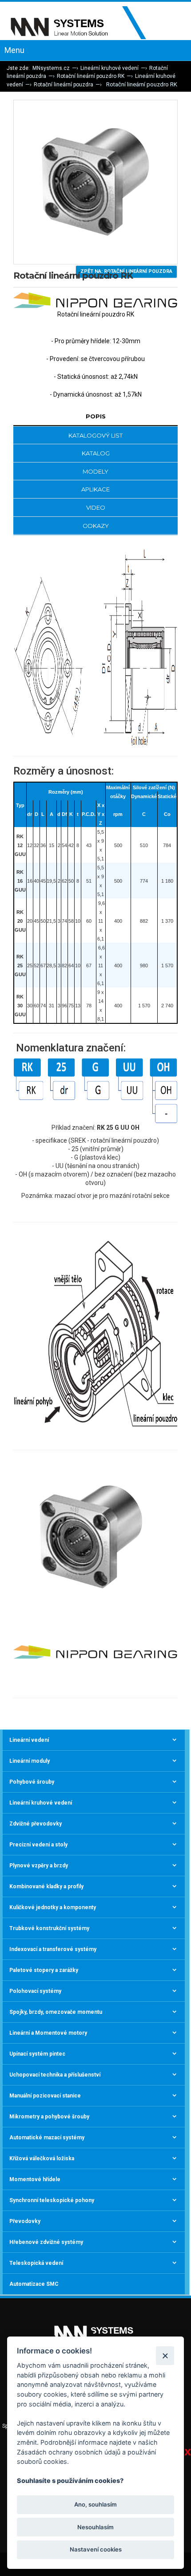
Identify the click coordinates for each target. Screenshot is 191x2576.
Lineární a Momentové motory (48, 2033)
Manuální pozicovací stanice (45, 2096)
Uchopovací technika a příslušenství (55, 2075)
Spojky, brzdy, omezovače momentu (56, 2012)
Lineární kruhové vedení (109, 68)
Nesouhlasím (95, 2527)
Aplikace (95, 489)
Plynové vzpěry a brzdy (39, 1866)
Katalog (96, 453)
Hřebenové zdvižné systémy (46, 2242)
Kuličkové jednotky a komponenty (53, 1907)
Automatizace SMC (34, 2284)
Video (96, 507)
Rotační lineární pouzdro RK (91, 76)
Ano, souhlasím (95, 2504)
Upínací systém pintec (37, 2054)
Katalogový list (95, 435)
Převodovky (25, 2221)
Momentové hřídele (35, 2179)
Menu (14, 50)
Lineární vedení (29, 1740)
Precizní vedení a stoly (38, 1845)
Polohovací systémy (35, 1991)
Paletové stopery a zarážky (44, 1970)
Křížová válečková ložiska (42, 2158)
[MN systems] (84, 23)
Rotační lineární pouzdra (64, 85)
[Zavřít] (165, 2355)
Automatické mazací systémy (47, 2138)
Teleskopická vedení (36, 2263)
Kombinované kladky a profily (46, 1886)
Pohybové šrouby (32, 1782)
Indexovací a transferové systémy (53, 1949)
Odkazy (96, 526)
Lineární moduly (30, 1761)
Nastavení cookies (96, 2549)
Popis (96, 416)
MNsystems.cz (51, 68)
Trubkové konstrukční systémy (49, 1928)
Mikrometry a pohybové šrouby (49, 2117)
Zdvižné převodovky (36, 1824)
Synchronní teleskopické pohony (52, 2200)
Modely (95, 471)
